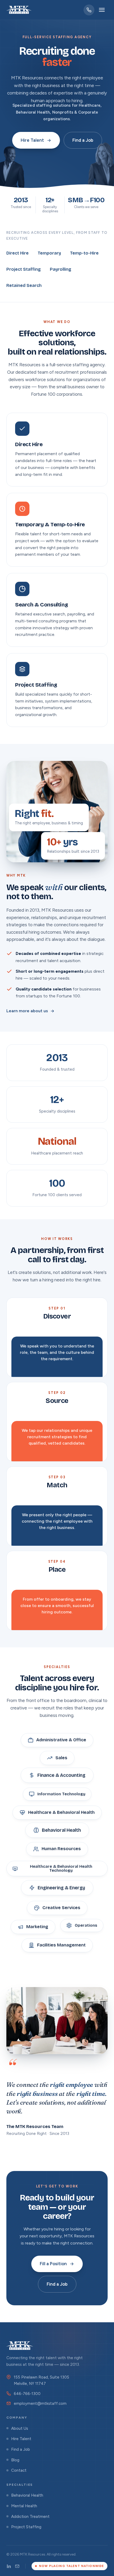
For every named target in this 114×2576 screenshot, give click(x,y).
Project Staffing (26, 2527)
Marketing (37, 1927)
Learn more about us (27, 1011)
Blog (15, 2460)
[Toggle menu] (102, 10)
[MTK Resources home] (19, 10)
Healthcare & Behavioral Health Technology (61, 1870)
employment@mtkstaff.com (40, 2403)
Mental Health (24, 2506)
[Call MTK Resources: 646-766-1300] (89, 10)
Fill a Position (53, 2264)
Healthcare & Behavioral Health (61, 1811)
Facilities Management (61, 1946)
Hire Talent (32, 140)
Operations (86, 1927)
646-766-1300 (27, 2394)
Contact (19, 2470)
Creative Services (61, 1907)
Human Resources (61, 1850)
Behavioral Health (61, 1831)
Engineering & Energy (61, 1888)
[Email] (17, 2566)
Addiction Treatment (30, 2516)
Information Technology (61, 1795)
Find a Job (83, 140)
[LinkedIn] (9, 2566)
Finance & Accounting (61, 1776)
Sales (61, 1759)
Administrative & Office (61, 1741)
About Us (20, 2428)
